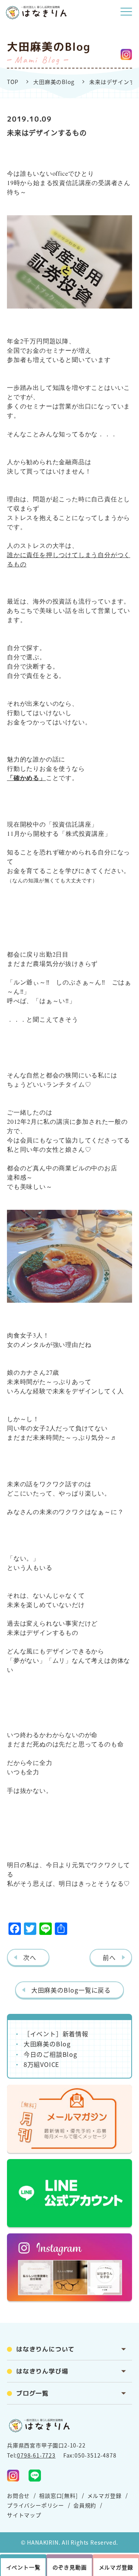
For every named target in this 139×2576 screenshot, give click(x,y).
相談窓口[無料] (58, 2495)
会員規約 (85, 2505)
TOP (13, 82)
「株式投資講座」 (85, 833)
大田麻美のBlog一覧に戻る (71, 1990)
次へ (30, 1957)
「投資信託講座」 (72, 824)
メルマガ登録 (104, 2495)
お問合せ (18, 2495)
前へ (109, 1957)
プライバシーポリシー (36, 2505)
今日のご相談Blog (50, 2054)
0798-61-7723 (36, 2455)
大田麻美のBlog (54, 82)
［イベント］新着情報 (56, 2034)
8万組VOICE (41, 2064)
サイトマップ (24, 2515)
